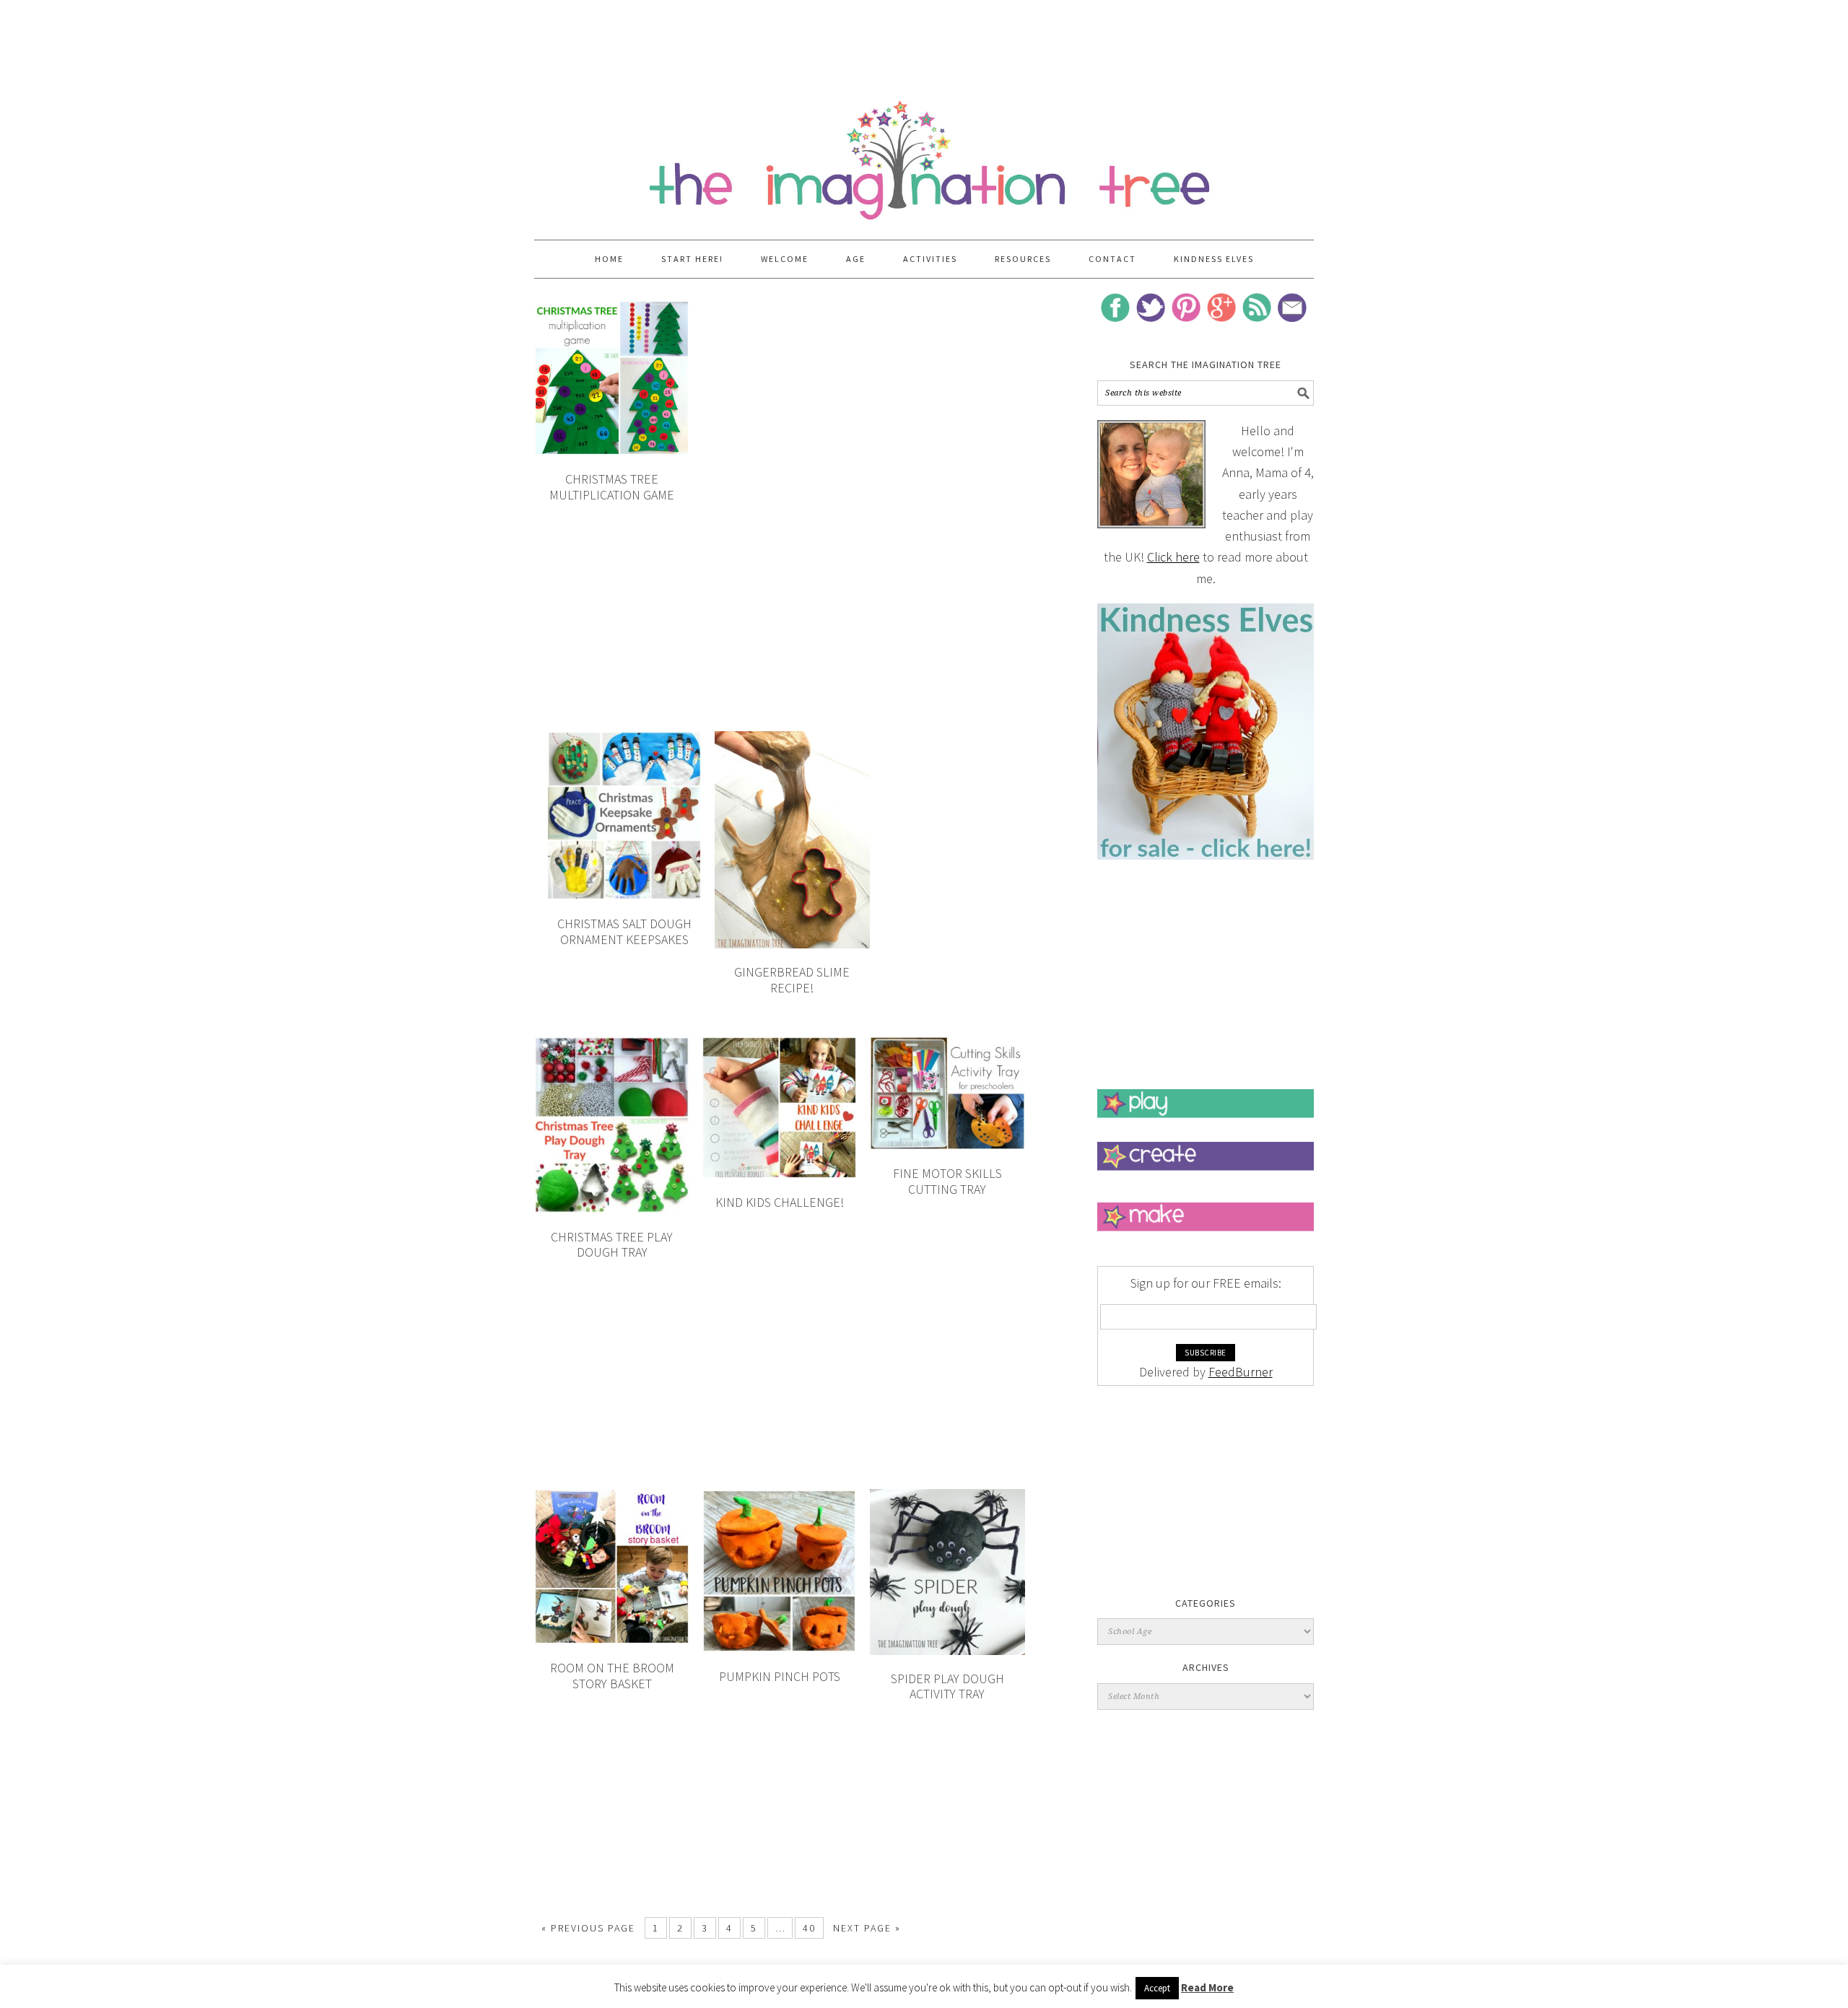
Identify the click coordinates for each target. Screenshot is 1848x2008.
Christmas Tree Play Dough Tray (612, 1245)
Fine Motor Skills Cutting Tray (947, 1181)
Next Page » (867, 1928)
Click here (1173, 557)
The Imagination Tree (924, 153)
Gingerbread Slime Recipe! (792, 980)
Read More (1207, 1987)
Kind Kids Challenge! (780, 1202)
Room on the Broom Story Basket (612, 1676)
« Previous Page (588, 1928)
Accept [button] (1157, 1988)
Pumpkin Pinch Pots (780, 1676)
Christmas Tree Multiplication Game (612, 487)
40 (809, 1928)
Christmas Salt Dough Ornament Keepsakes (624, 931)
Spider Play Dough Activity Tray (947, 1686)
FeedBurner (1241, 1372)
